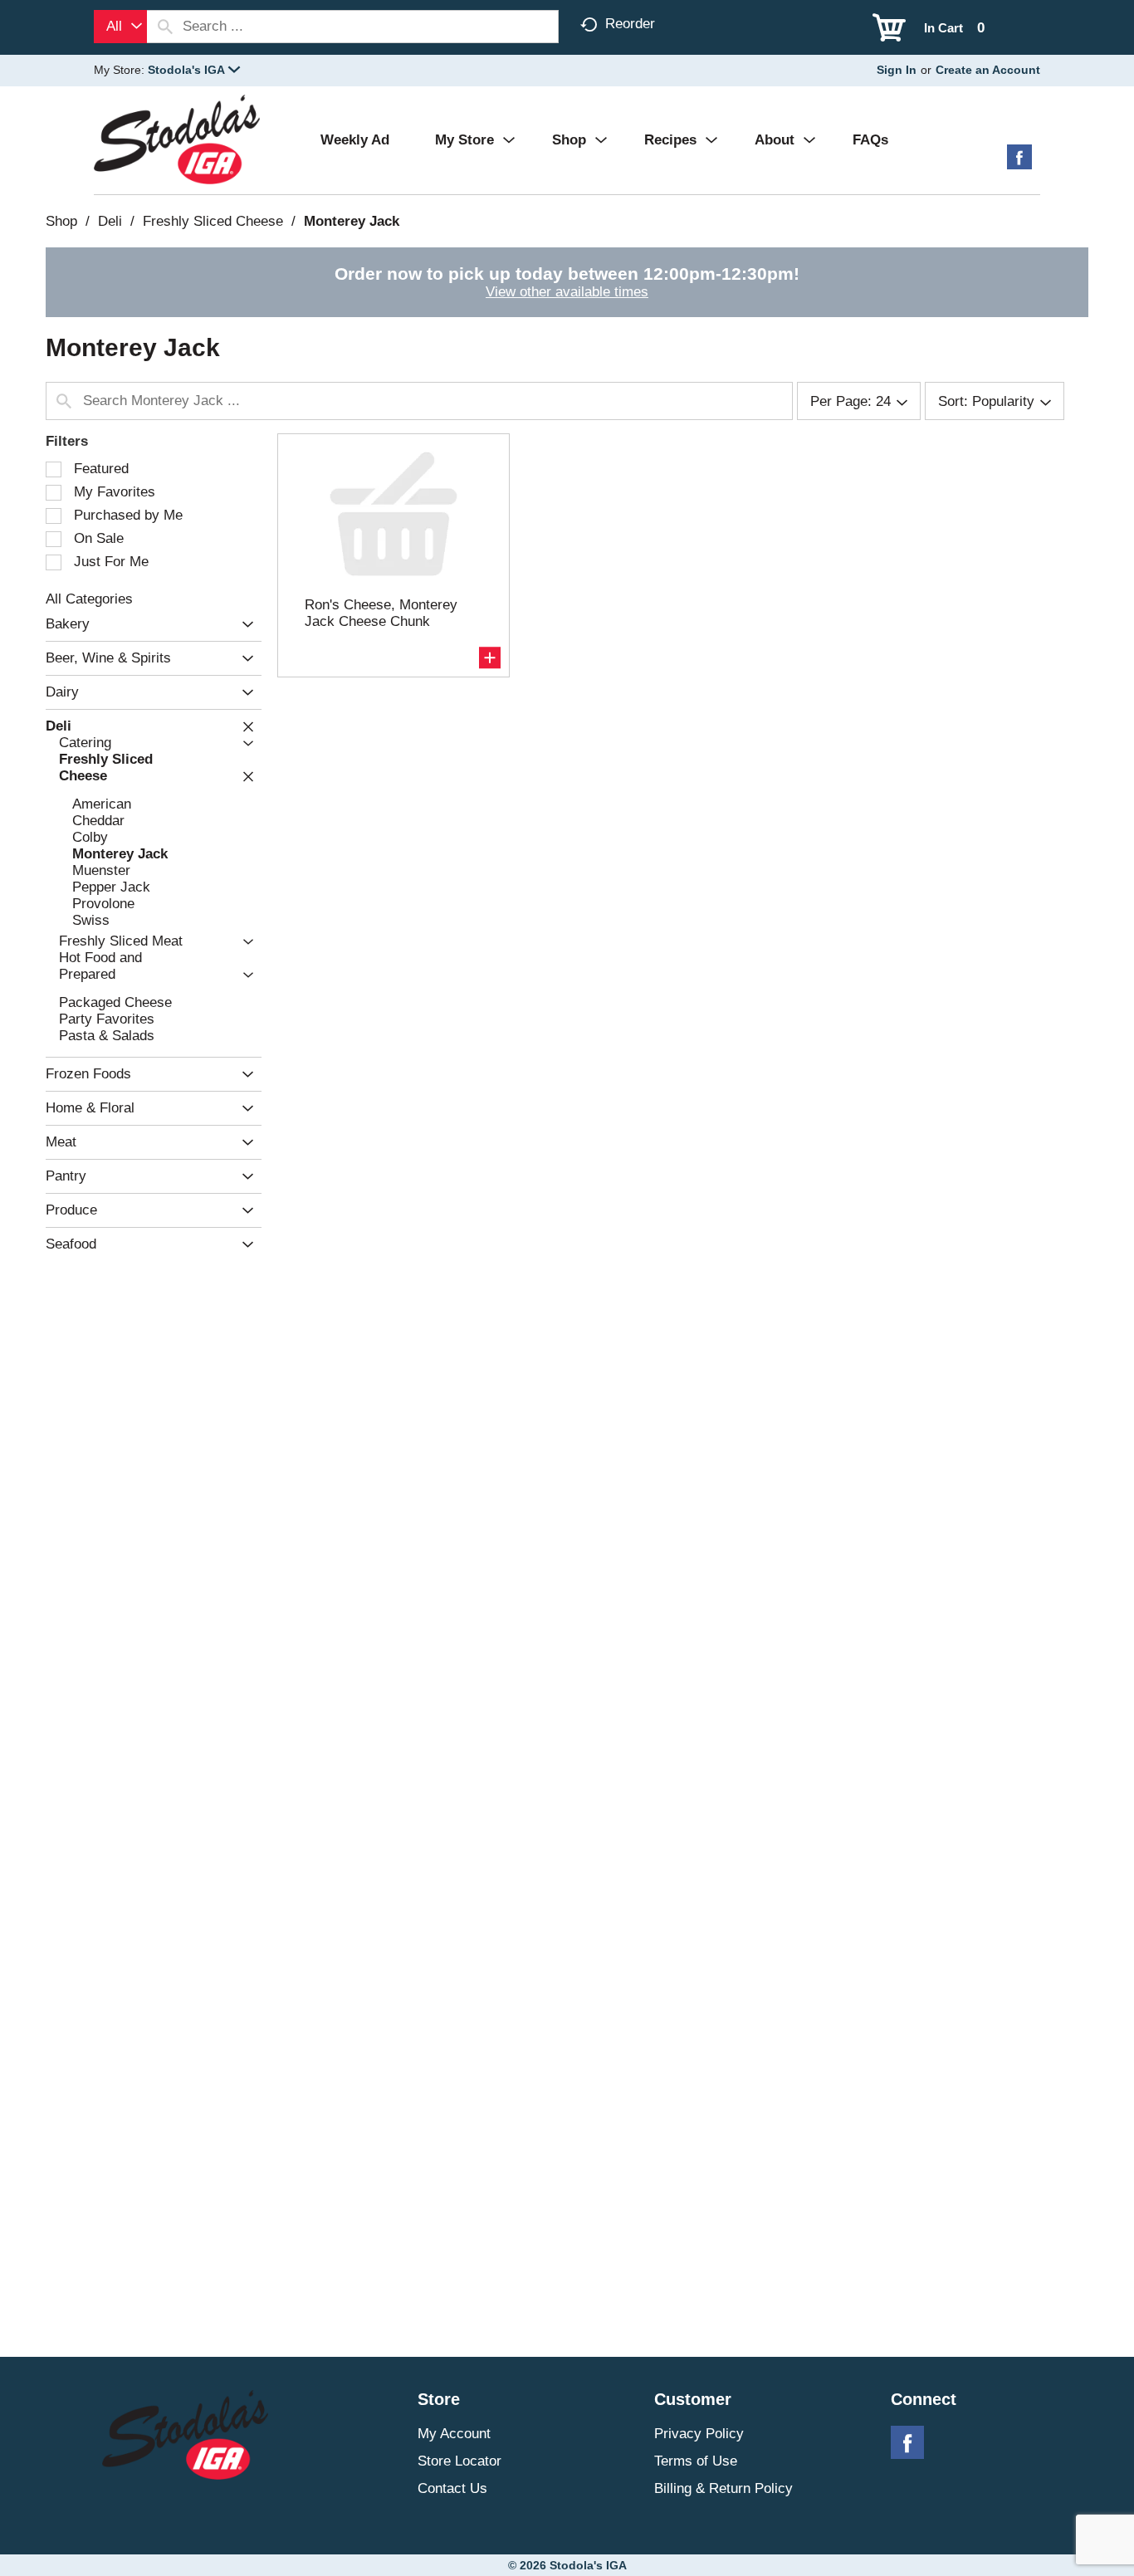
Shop (61, 221)
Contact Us (452, 2488)
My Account (454, 2434)
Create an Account (988, 70)
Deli (110, 221)
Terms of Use (696, 2461)
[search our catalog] (165, 27)
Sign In (897, 70)
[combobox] (120, 27)
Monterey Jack (352, 221)
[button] (194, 70)
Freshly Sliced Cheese (213, 221)
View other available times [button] (567, 292)
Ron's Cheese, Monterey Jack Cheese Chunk (381, 613)
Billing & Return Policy (723, 2488)
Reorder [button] (630, 24)
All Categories (89, 599)
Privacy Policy (699, 2434)
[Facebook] (1019, 163)
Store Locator (459, 2461)
